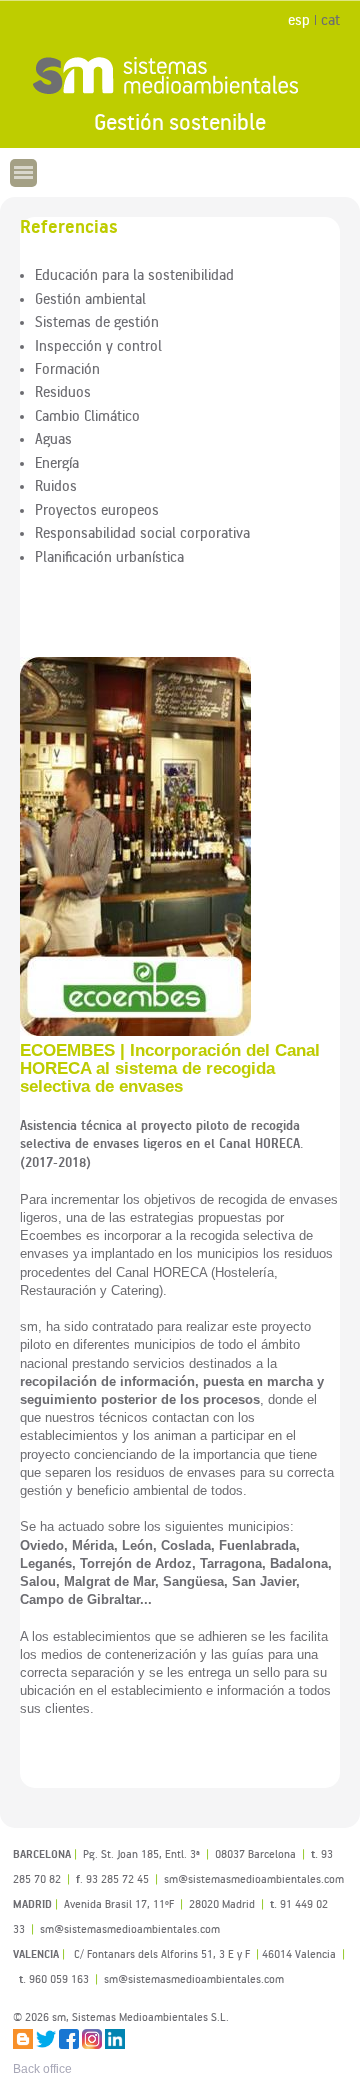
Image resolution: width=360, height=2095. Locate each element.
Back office (42, 2069)
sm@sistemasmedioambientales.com (194, 1978)
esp (299, 19)
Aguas (53, 438)
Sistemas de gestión (97, 321)
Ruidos (56, 485)
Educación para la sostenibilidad (134, 274)
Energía (57, 462)
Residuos (63, 391)
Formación (67, 368)
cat (330, 19)
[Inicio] (180, 75)
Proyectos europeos (97, 509)
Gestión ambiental (90, 298)
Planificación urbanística (109, 556)
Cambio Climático (87, 415)
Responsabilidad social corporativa (142, 532)
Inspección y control (98, 345)
